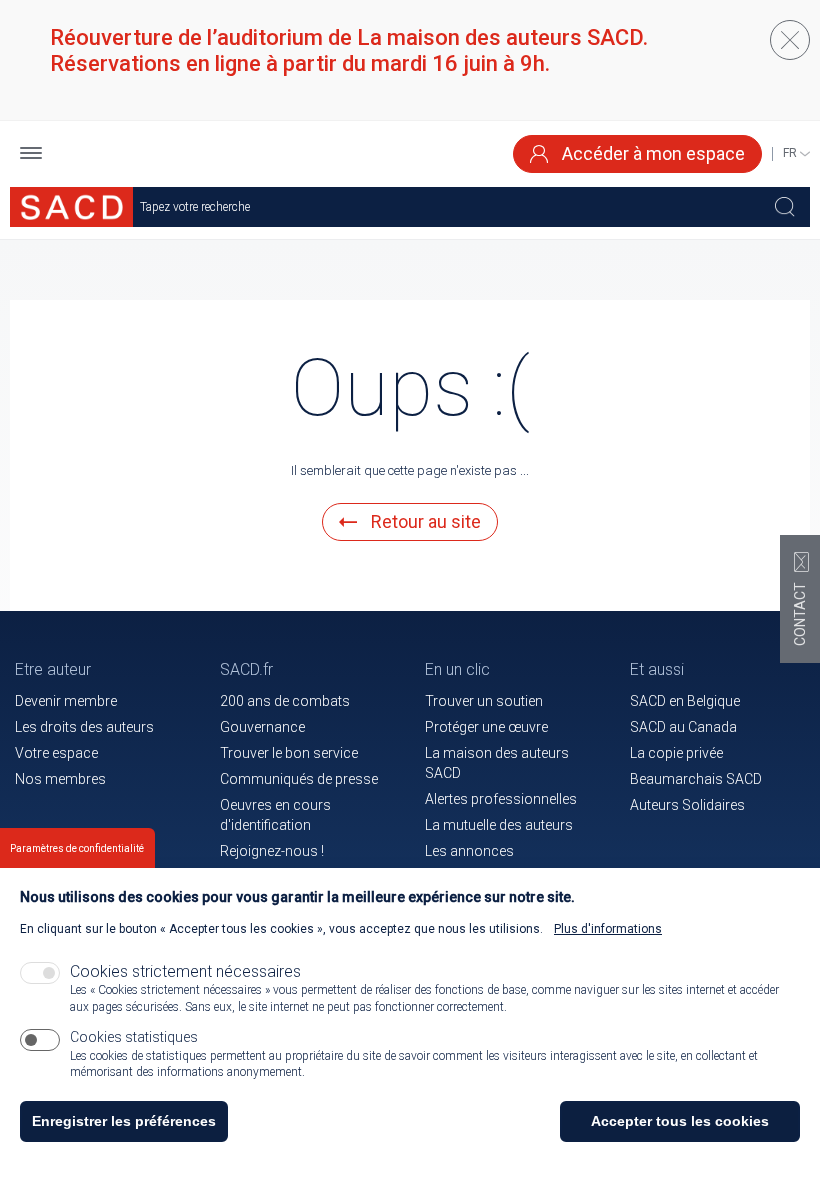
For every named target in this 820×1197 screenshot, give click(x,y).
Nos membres (60, 779)
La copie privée (676, 753)
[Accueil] (71, 207)
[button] (31, 154)
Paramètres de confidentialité (77, 848)
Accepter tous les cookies (680, 1121)
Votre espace (56, 753)
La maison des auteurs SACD (497, 763)
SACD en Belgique (685, 701)
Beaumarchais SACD (696, 779)
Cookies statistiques (134, 1037)
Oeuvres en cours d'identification (275, 815)
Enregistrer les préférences (124, 1121)
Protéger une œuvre (486, 727)
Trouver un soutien (484, 701)
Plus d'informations (608, 929)
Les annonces (469, 851)
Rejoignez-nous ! (272, 851)
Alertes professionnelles (501, 799)
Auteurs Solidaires (687, 805)
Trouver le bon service (289, 753)
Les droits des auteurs (84, 727)
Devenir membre (66, 701)
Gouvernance (262, 727)
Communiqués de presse (299, 779)
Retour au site (424, 521)
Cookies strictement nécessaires (185, 971)
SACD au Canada (683, 727)
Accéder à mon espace (651, 153)
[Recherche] (785, 207)
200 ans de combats (285, 701)
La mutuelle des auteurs (499, 825)
